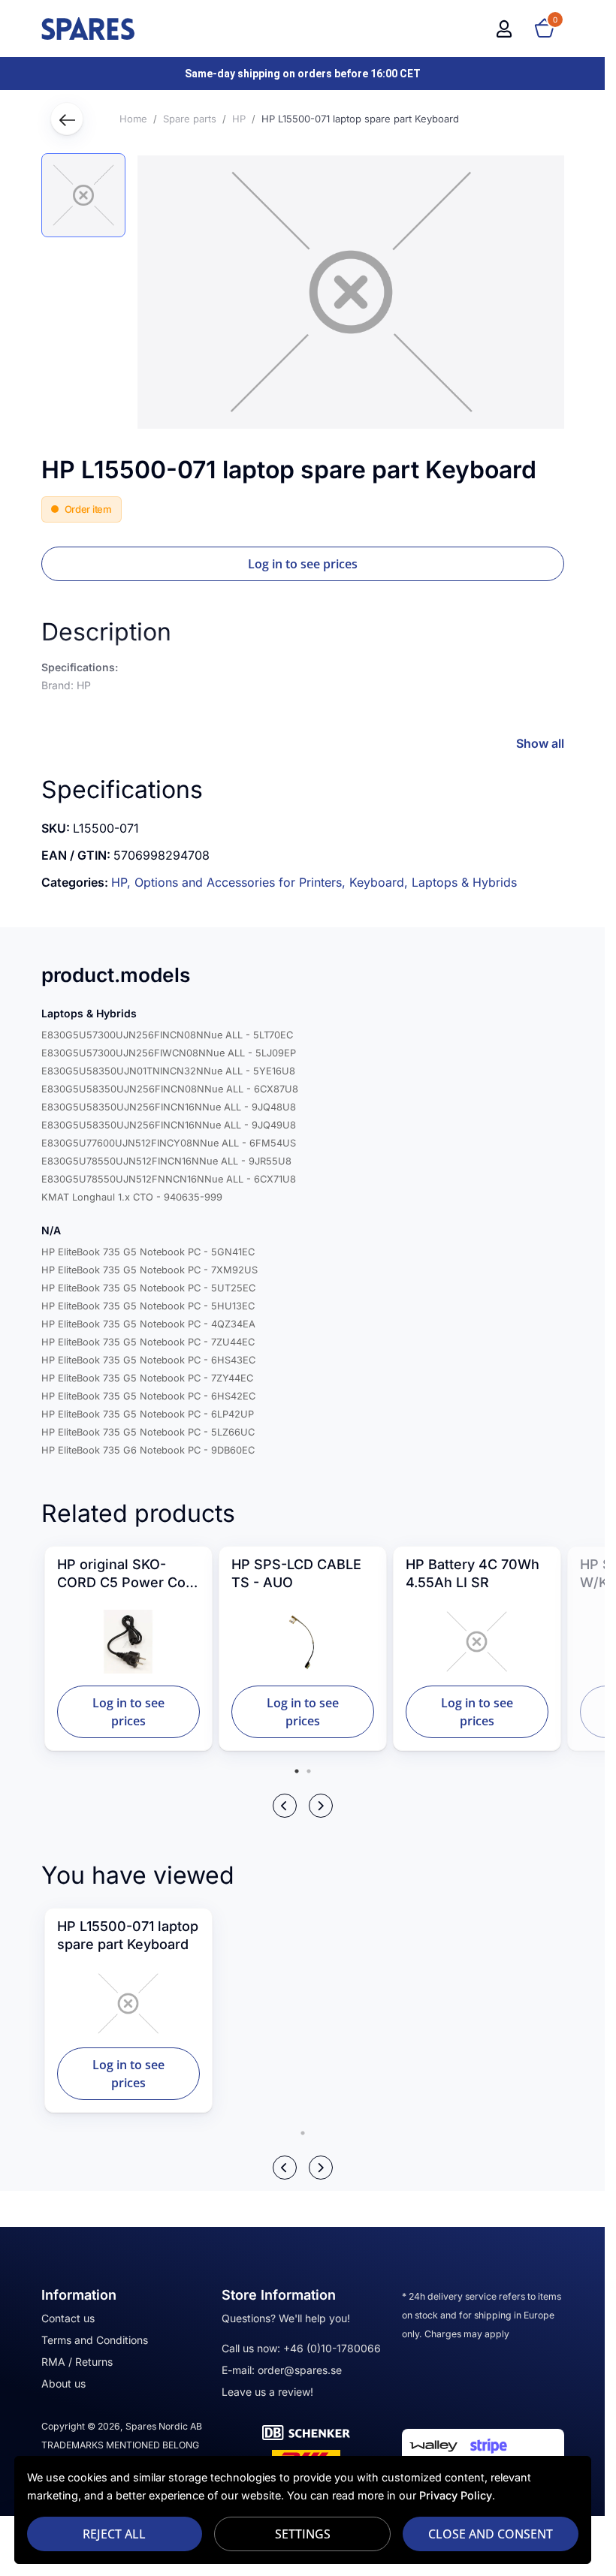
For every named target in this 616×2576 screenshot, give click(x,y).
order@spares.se (300, 2370)
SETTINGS (303, 2534)
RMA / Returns (77, 2362)
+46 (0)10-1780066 (332, 2348)
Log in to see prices (303, 564)
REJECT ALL (114, 2534)
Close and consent (491, 2534)
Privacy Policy (456, 2495)
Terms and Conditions (95, 2340)
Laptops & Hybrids (464, 882)
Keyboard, (380, 882)
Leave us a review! (267, 2392)
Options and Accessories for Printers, (242, 882)
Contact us (68, 2318)
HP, (123, 882)
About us (63, 2383)
